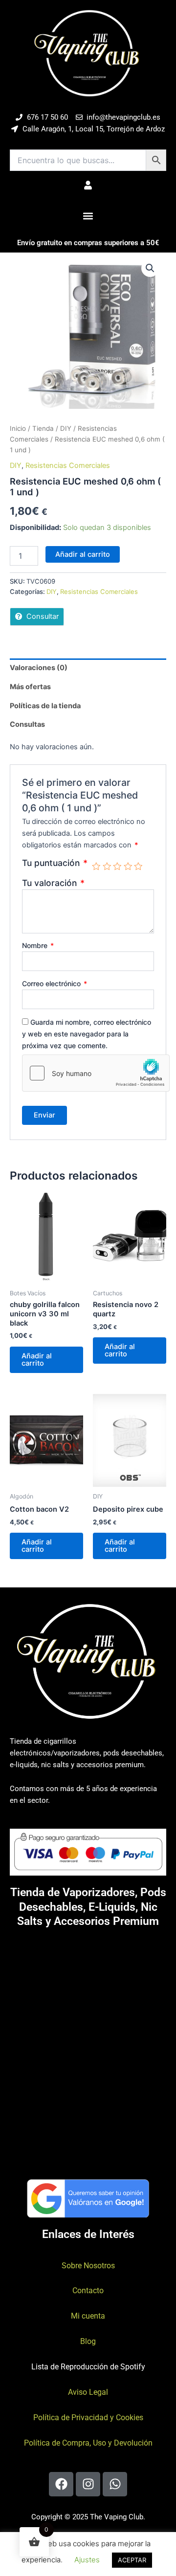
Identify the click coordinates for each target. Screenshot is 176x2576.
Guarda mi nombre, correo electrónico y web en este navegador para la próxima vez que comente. (87, 1034)
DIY (66, 428)
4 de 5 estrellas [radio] (128, 866)
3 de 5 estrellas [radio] (117, 866)
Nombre (38, 945)
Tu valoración (53, 883)
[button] (88, 216)
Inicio (18, 428)
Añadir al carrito (83, 554)
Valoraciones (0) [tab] (39, 668)
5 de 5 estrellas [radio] (138, 866)
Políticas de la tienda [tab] (45, 706)
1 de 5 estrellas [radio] (96, 866)
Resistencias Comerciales (68, 465)
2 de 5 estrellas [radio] (107, 866)
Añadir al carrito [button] (37, 1360)
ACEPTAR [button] (132, 2560)
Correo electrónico (55, 983)
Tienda (43, 428)
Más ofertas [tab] (30, 687)
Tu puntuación (55, 863)
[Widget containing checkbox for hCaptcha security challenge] (96, 1073)
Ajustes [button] (87, 2560)
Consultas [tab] (27, 724)
